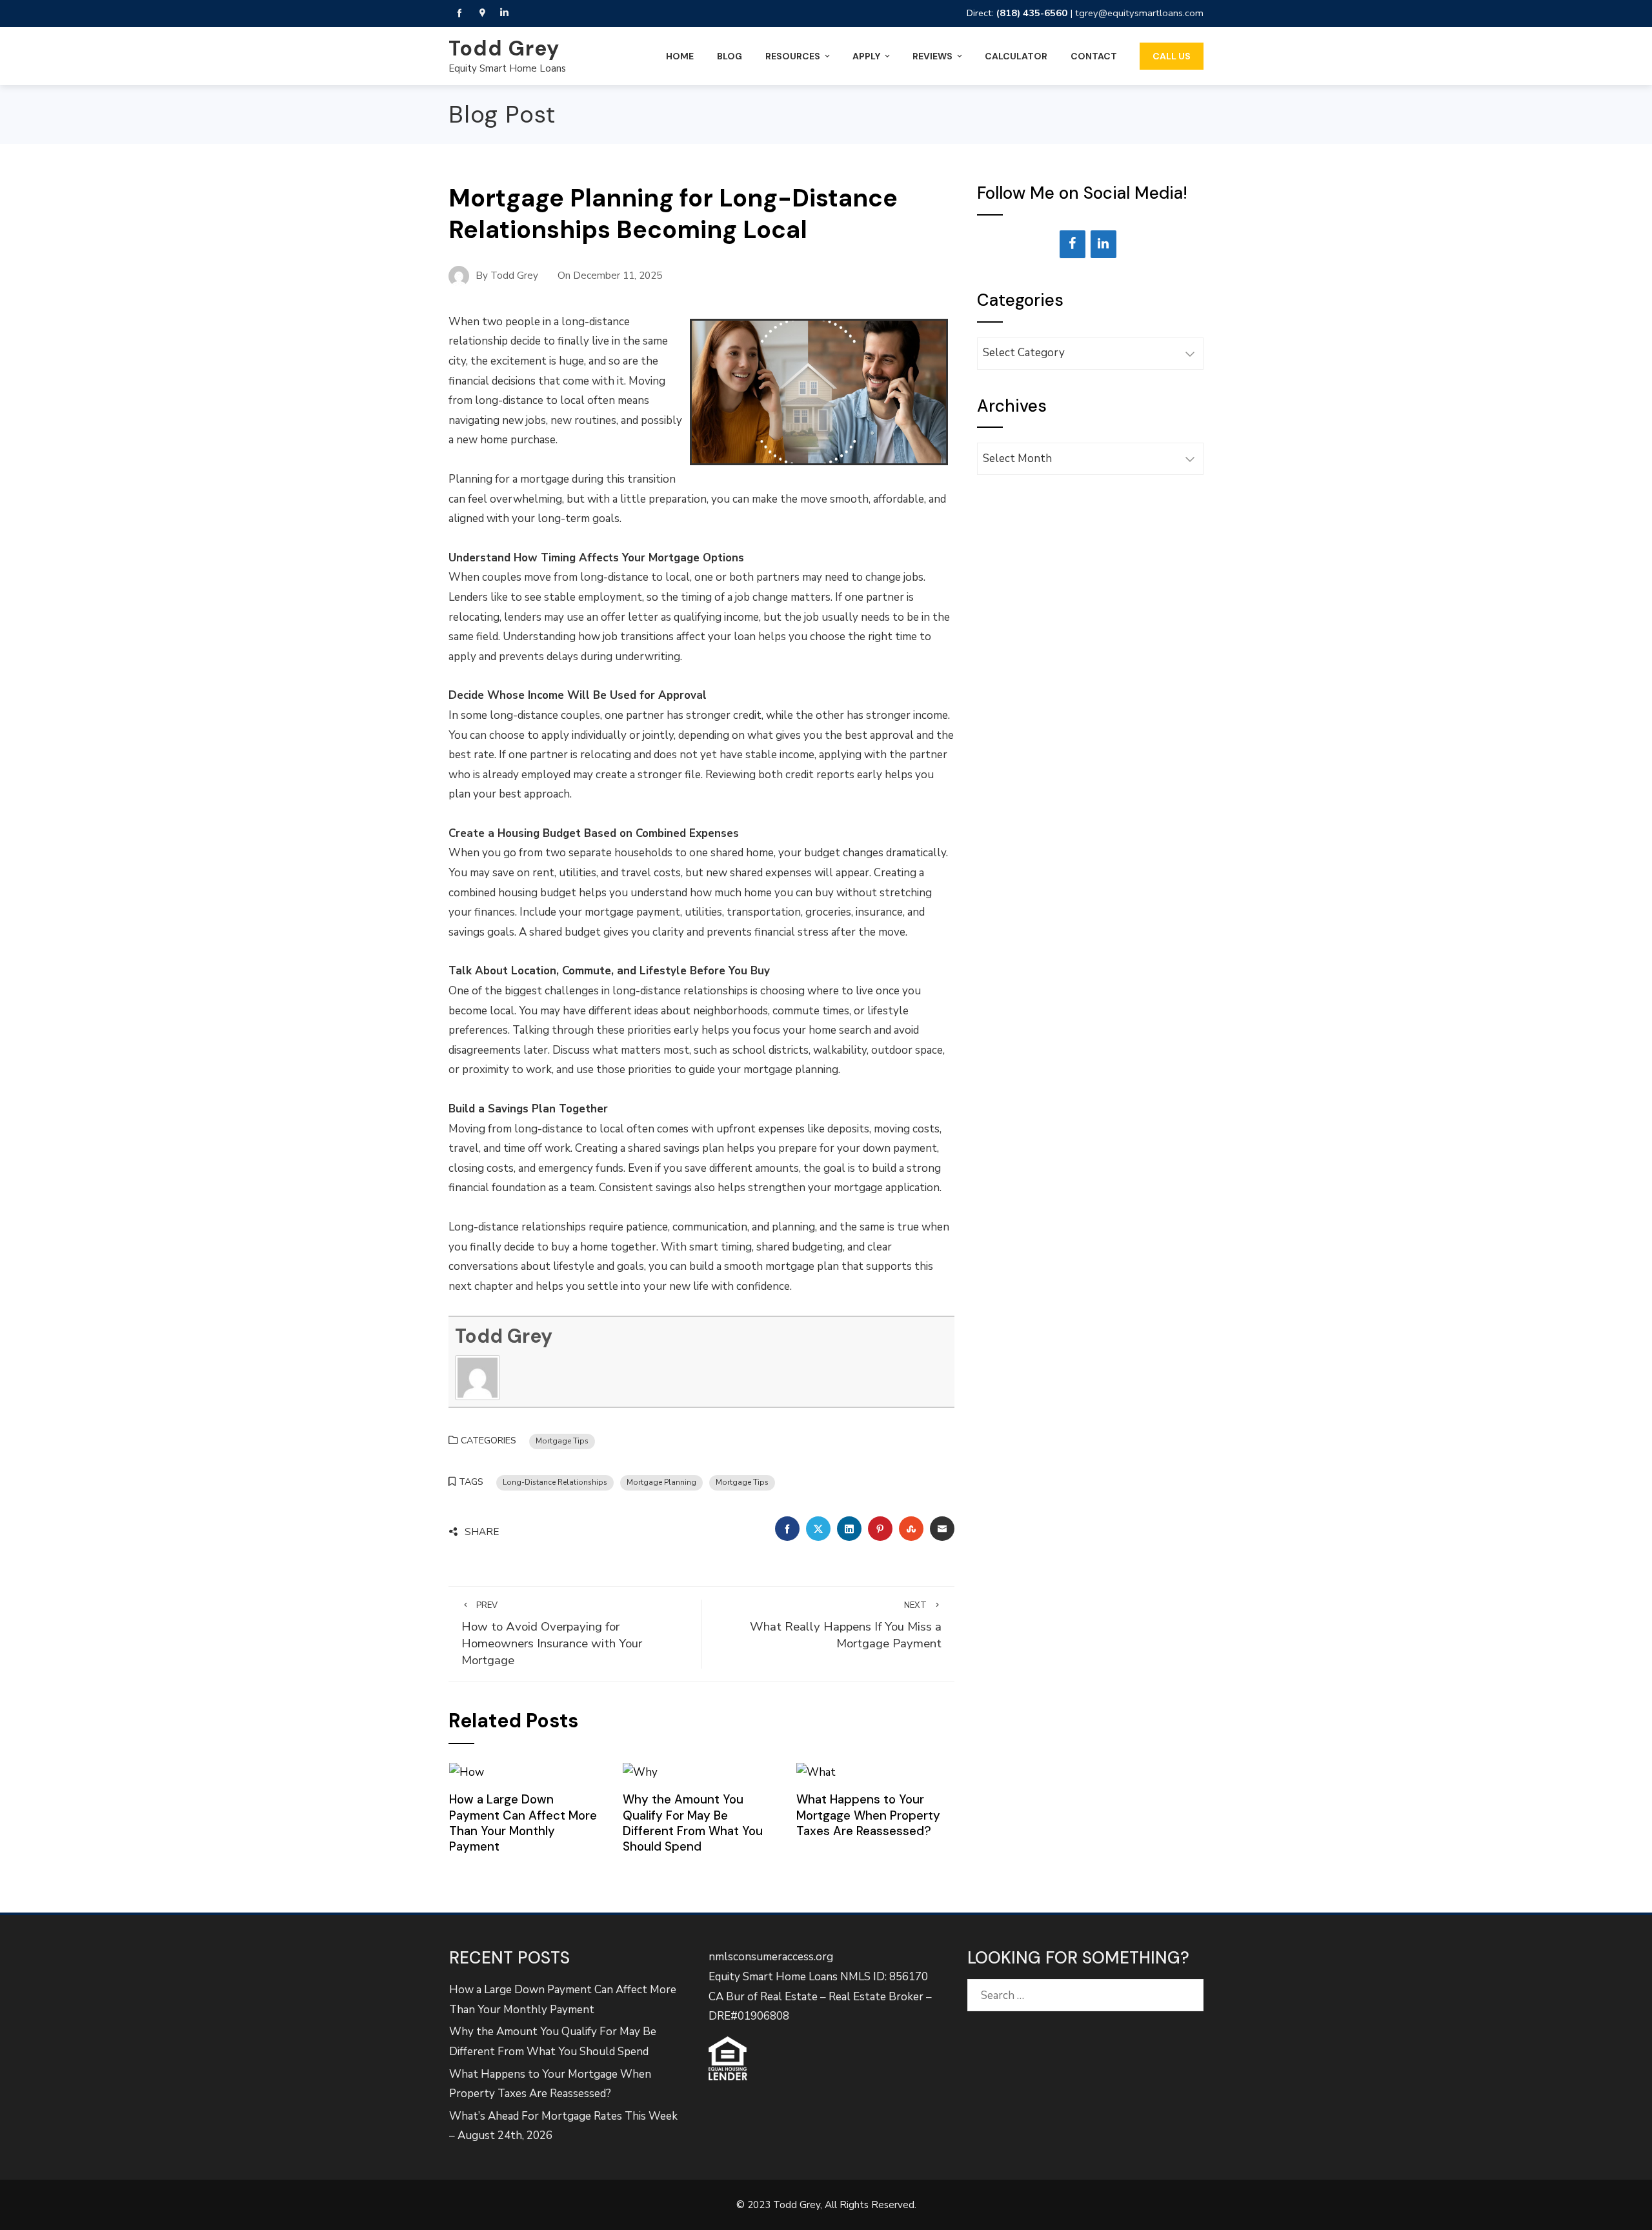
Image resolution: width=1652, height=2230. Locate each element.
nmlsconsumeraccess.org (771, 1957)
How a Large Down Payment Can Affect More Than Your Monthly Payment (523, 1823)
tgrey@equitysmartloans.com (1139, 13)
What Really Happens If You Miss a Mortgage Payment (846, 1626)
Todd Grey (504, 48)
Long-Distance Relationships (555, 1482)
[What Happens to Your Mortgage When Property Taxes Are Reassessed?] (816, 1772)
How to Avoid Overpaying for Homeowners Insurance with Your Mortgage (552, 1634)
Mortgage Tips (562, 1441)
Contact (1094, 56)
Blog (730, 56)
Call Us (1172, 56)
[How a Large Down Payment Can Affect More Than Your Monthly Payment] (467, 1772)
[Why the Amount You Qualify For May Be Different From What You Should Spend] (640, 1772)
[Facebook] (1073, 244)
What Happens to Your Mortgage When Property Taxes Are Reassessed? (868, 1815)
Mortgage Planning (661, 1482)
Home (680, 56)
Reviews (932, 56)
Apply (866, 56)
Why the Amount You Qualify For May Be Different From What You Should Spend (693, 1823)
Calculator (1016, 56)
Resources (793, 56)
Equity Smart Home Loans (507, 68)
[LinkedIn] (1103, 244)
